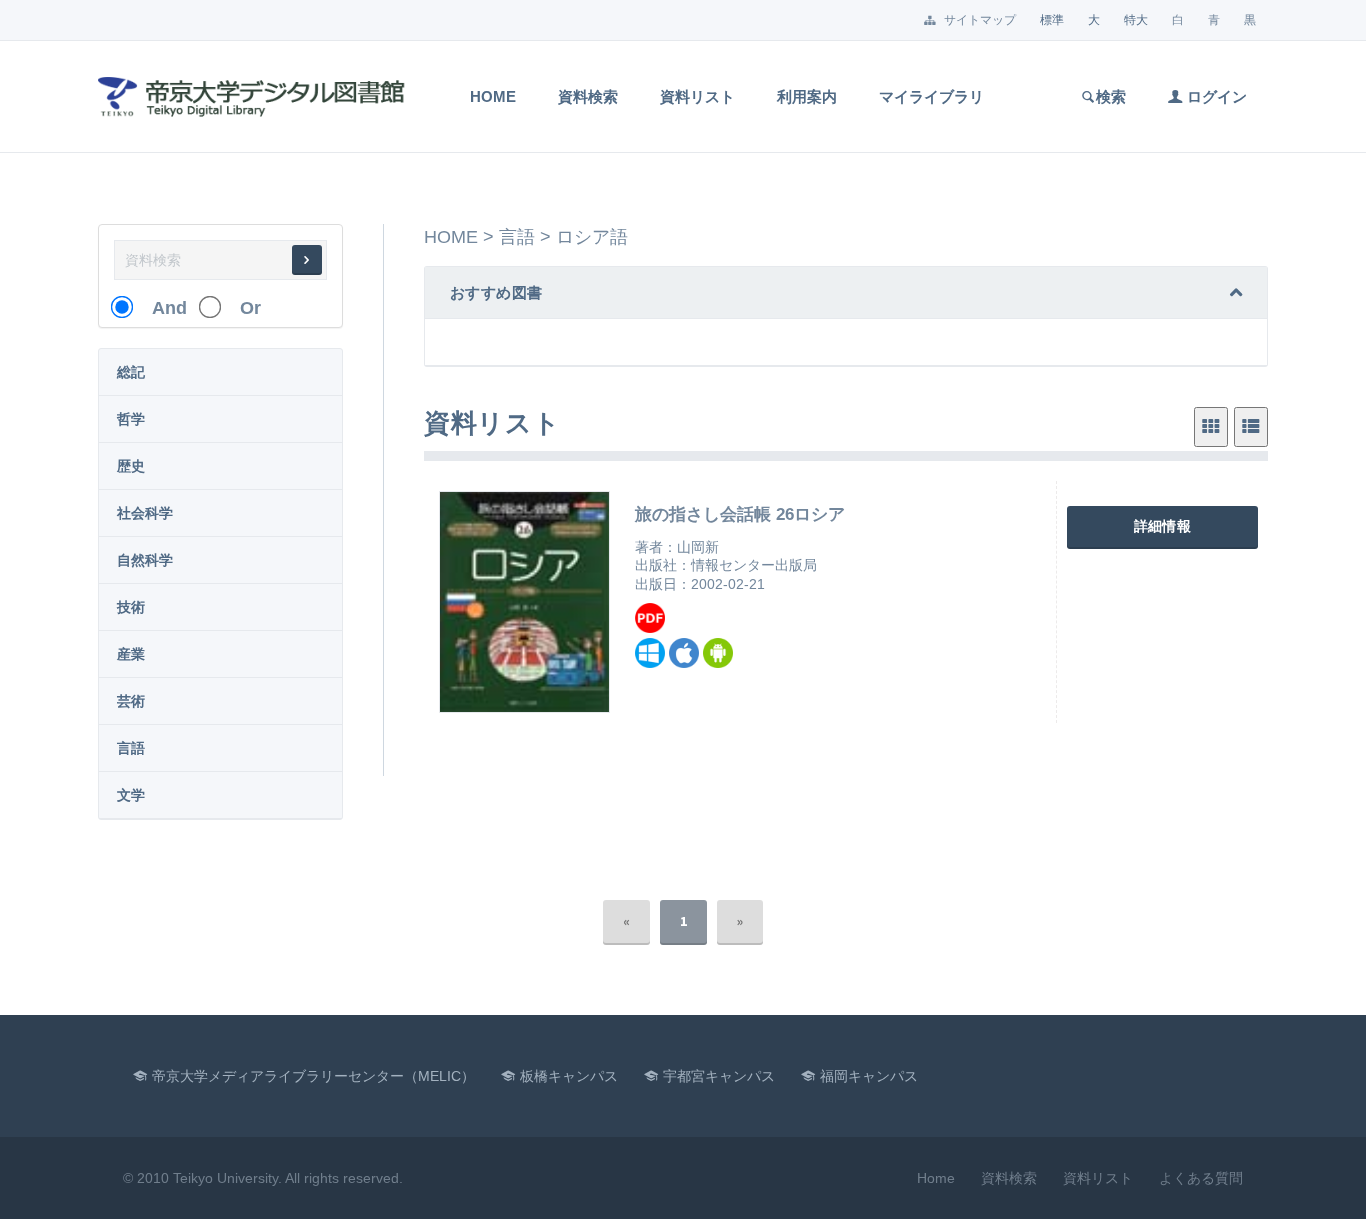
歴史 (131, 466)
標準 (1052, 20)
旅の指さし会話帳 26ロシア (740, 514)
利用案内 (807, 96)
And (160, 308)
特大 (1136, 20)
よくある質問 (1201, 1178)
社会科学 (145, 513)
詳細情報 (1162, 526)
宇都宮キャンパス (719, 1076)
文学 (131, 795)
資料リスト (697, 96)
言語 (131, 748)
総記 (131, 372)
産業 (131, 654)
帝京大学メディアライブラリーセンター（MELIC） (313, 1076)
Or (241, 308)
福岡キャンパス (869, 1076)
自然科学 (145, 560)
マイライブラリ (931, 96)
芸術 (131, 701)
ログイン (1215, 96)
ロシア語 (592, 237)
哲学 (131, 419)
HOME (451, 237)
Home (493, 96)
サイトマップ (978, 20)
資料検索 (588, 96)
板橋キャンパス (569, 1076)
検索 (1111, 96)
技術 (131, 607)
